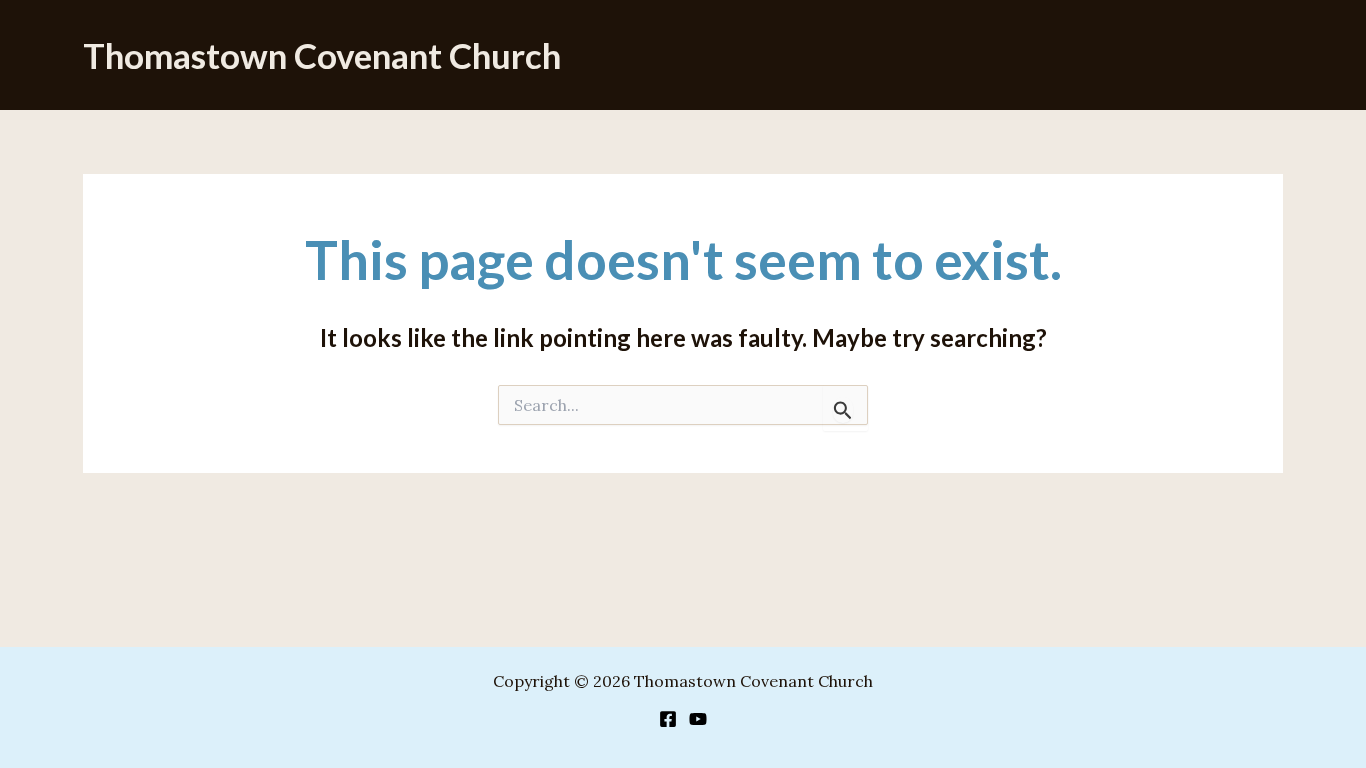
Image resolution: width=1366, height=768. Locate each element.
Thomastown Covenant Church (322, 55)
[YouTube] (698, 719)
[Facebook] (668, 719)
